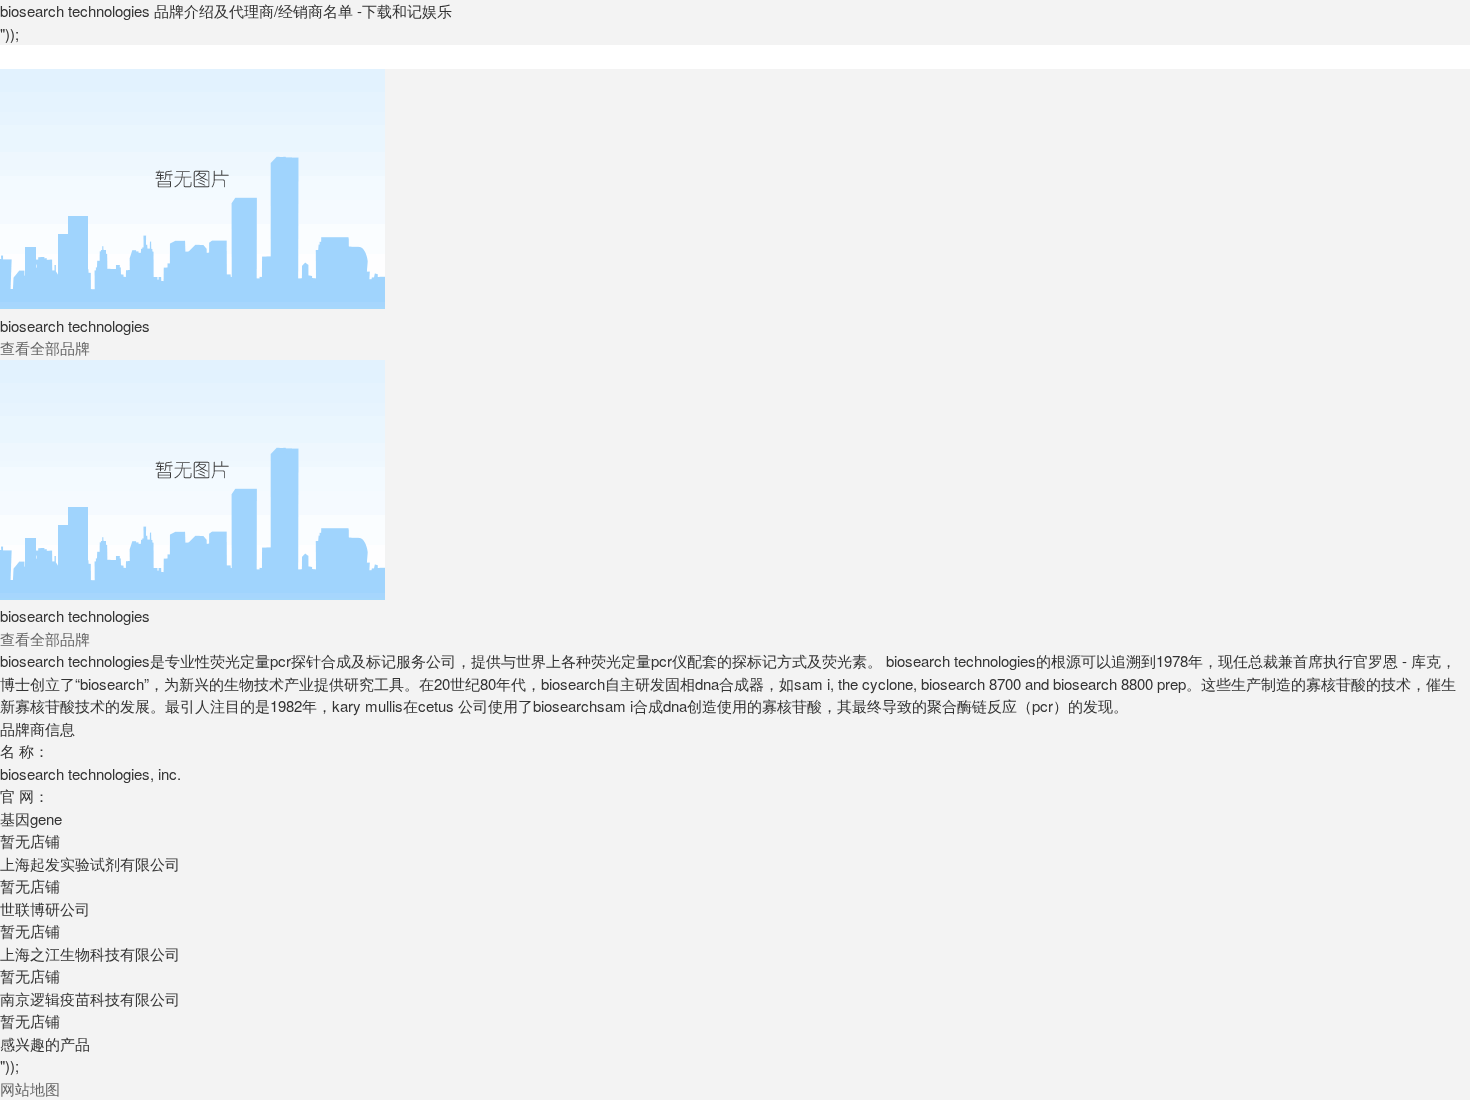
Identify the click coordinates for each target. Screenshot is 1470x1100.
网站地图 (30, 1088)
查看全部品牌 (45, 347)
